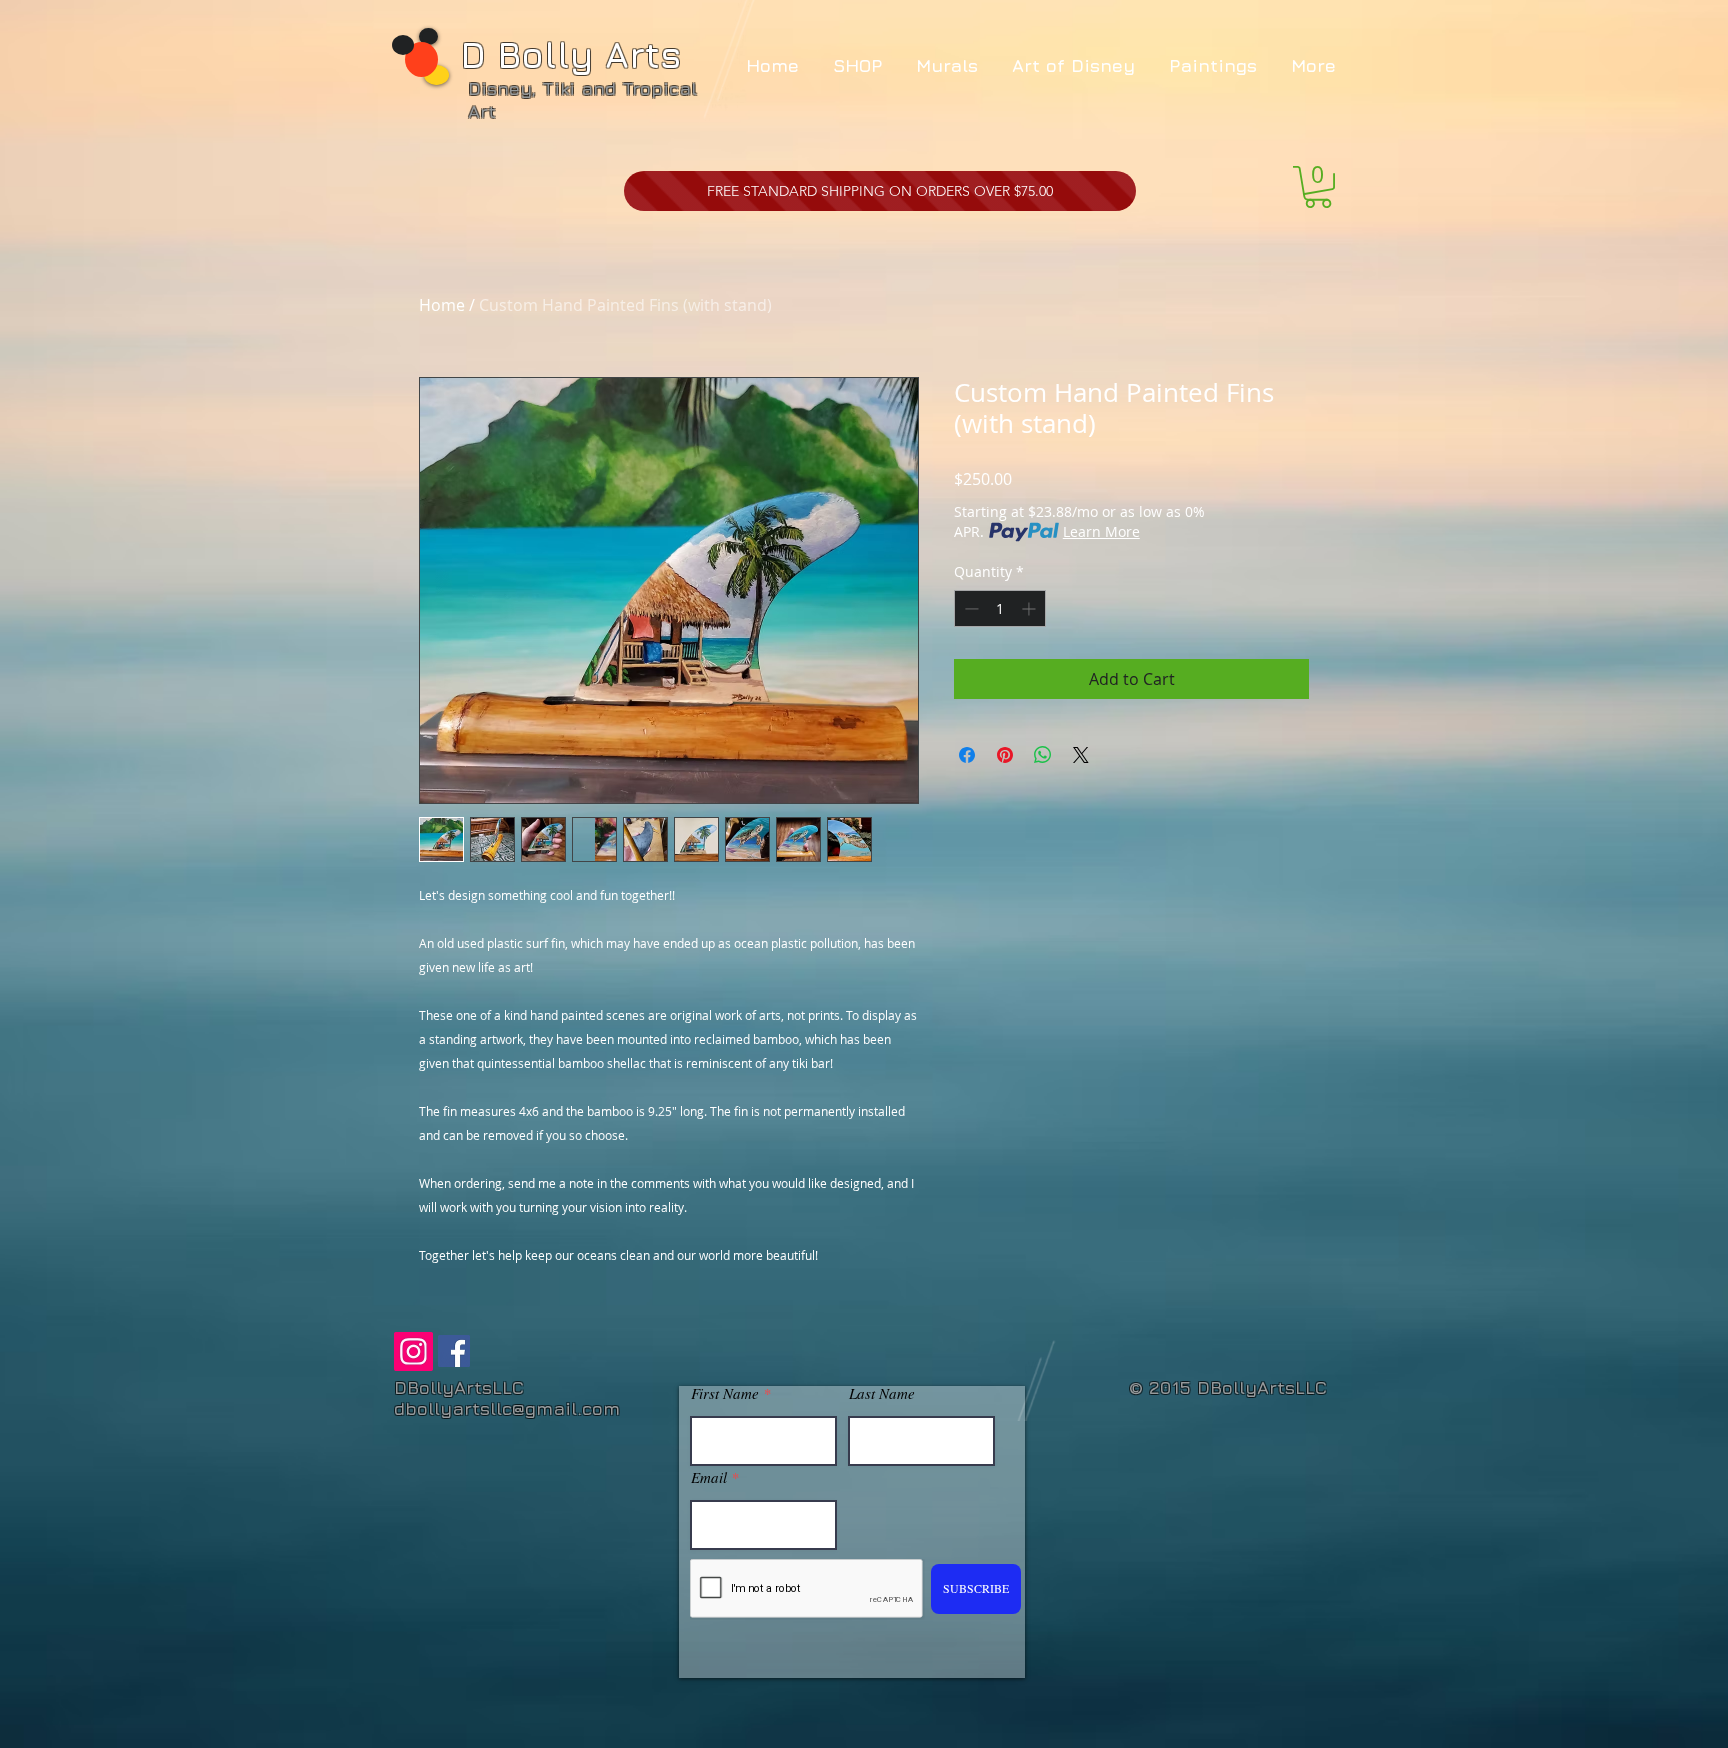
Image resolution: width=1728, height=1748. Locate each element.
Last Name (882, 1393)
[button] (1318, 187)
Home (442, 305)
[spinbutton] (1000, 608)
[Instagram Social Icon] (413, 1351)
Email (709, 1477)
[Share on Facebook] (967, 755)
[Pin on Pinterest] (1005, 755)
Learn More (1101, 531)
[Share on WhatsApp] (1043, 755)
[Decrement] (969, 608)
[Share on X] (1081, 755)
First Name (725, 1393)
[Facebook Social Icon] (454, 1351)
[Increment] (1030, 608)
